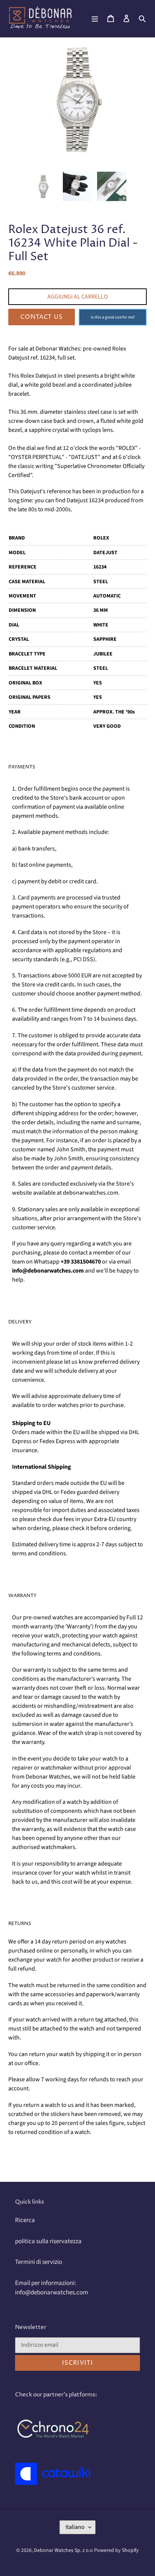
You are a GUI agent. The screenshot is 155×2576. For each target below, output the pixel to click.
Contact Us (42, 317)
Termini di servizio (39, 2262)
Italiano (75, 2527)
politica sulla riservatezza (48, 2241)
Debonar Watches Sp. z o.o (64, 2550)
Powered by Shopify (116, 2550)
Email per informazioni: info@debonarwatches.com (52, 2288)
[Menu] (95, 18)
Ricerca (25, 2220)
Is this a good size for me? (113, 317)
